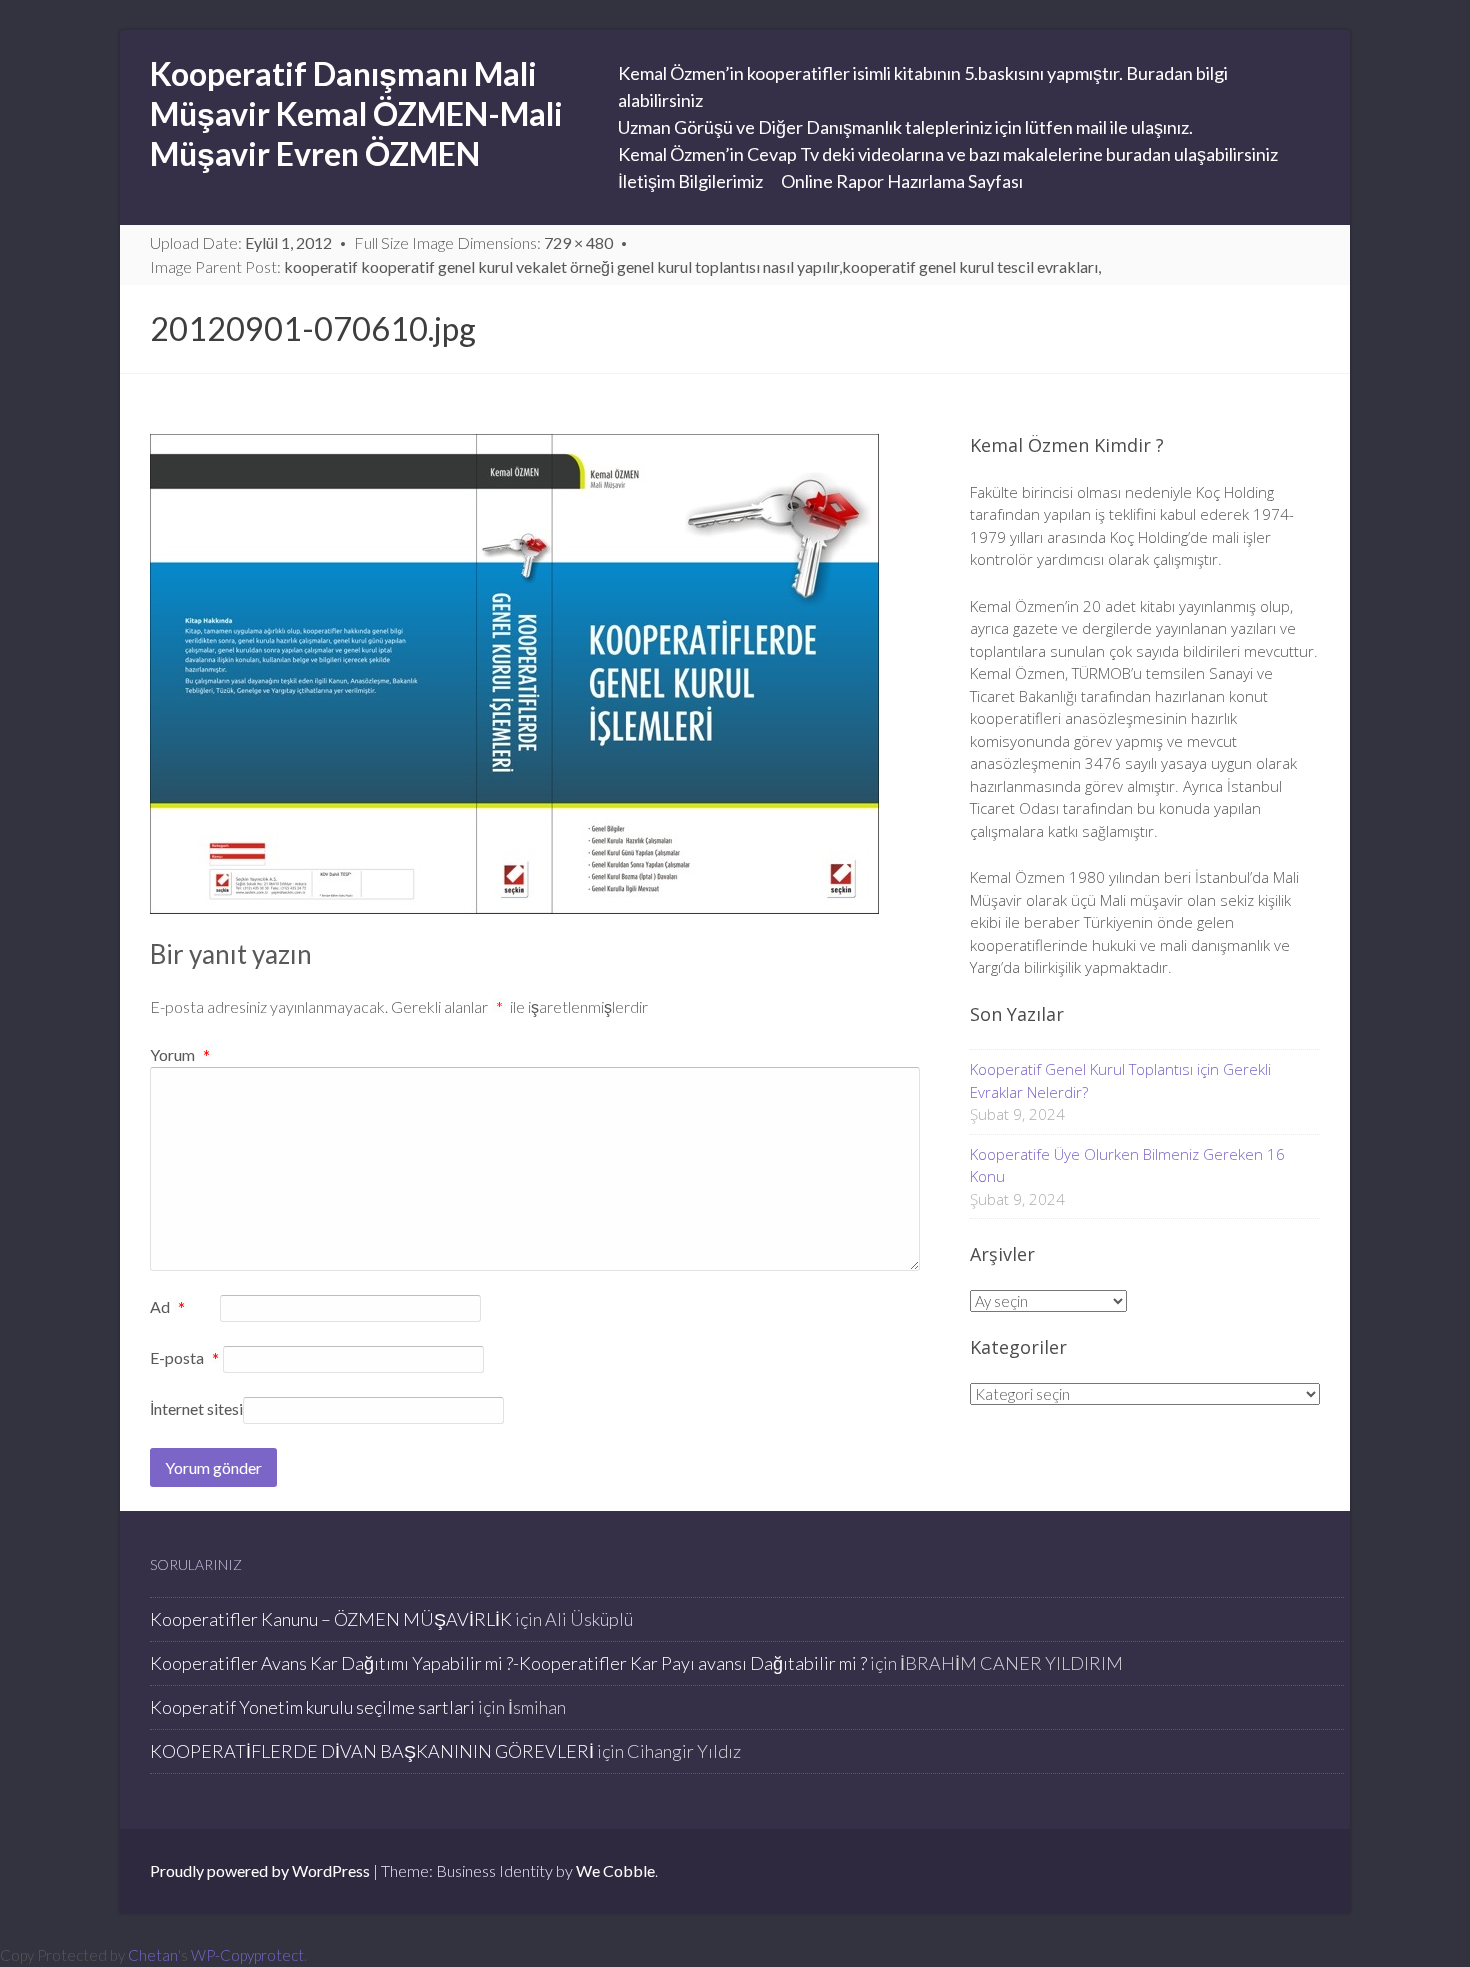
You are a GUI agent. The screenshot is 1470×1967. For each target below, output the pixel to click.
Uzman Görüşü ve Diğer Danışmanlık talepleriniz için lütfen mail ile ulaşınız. (905, 127)
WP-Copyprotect (247, 1955)
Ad (167, 1308)
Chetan (153, 1955)
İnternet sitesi (196, 1408)
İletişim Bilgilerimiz (690, 181)
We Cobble (615, 1870)
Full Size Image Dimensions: (483, 242)
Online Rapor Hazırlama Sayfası (902, 181)
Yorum (180, 1054)
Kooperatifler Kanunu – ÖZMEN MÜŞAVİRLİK (331, 1619)
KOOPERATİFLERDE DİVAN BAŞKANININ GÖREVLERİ (372, 1751)
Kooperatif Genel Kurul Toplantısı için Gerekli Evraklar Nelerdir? (1120, 1080)
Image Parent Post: (625, 266)
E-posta (184, 1359)
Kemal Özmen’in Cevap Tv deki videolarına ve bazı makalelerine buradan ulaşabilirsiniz (948, 154)
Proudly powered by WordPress (260, 1870)
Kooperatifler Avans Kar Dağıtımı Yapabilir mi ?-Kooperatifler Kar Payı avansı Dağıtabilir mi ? (508, 1663)
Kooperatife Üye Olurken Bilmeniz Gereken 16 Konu (1127, 1165)
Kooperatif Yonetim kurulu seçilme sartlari (312, 1707)
